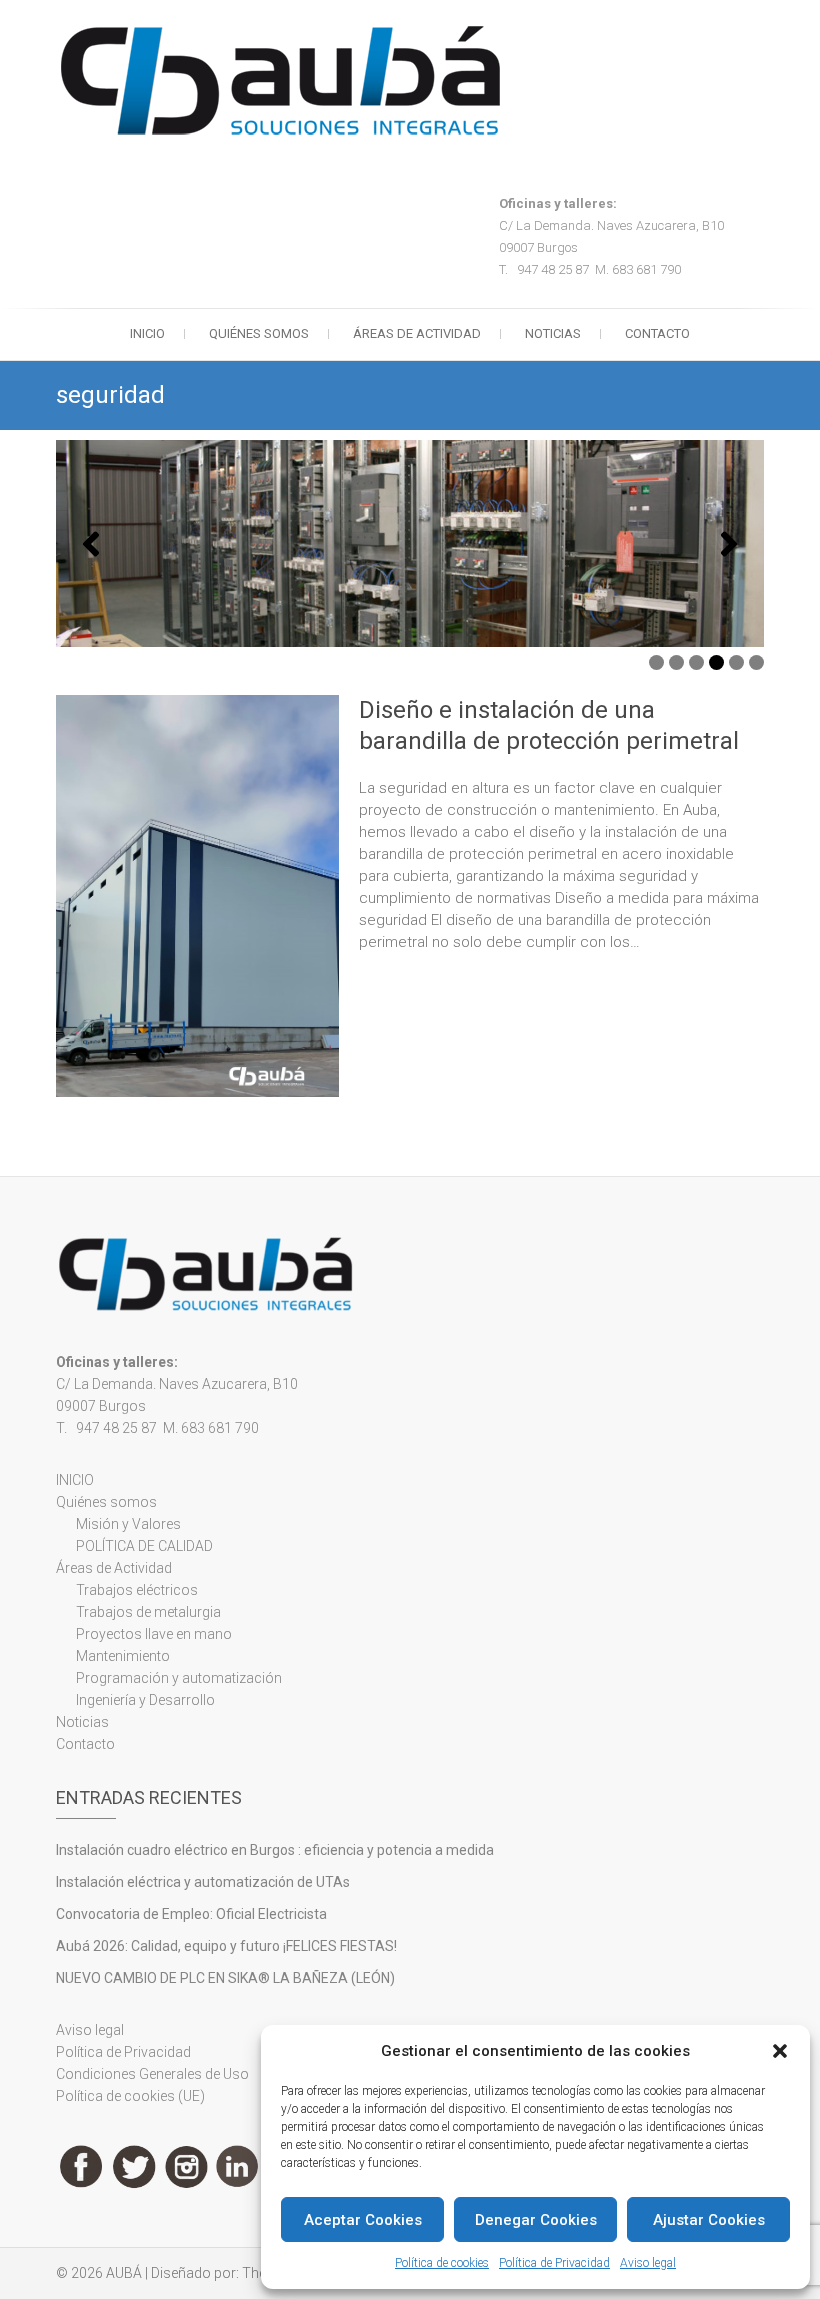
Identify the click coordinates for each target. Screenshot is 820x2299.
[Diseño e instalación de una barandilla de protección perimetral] (197, 895)
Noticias (553, 333)
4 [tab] (716, 662)
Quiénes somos (259, 333)
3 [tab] (696, 662)
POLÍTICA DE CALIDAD (144, 1546)
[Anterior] (91, 544)
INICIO (147, 333)
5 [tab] (736, 662)
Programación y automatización (179, 1678)
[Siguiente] (729, 544)
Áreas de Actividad (417, 333)
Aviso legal (648, 2263)
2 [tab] (676, 662)
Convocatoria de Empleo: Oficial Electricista (191, 1914)
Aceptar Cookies (363, 2220)
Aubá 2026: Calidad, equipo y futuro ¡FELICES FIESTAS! (226, 1946)
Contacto (657, 333)
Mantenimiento (123, 1656)
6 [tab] (756, 662)
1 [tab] (656, 662)
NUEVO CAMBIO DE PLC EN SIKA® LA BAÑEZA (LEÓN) (225, 1978)
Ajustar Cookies (709, 2220)
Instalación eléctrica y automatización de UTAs (203, 1882)
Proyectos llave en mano (154, 1634)
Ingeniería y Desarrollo (145, 1700)
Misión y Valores (128, 1524)
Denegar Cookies (536, 2220)
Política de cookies (442, 2263)
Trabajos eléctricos (137, 1590)
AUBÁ (124, 2273)
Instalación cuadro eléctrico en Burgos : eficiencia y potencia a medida (275, 1850)
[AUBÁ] (286, 80)
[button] (780, 2051)
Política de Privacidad (554, 2263)
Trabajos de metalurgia (148, 1612)
